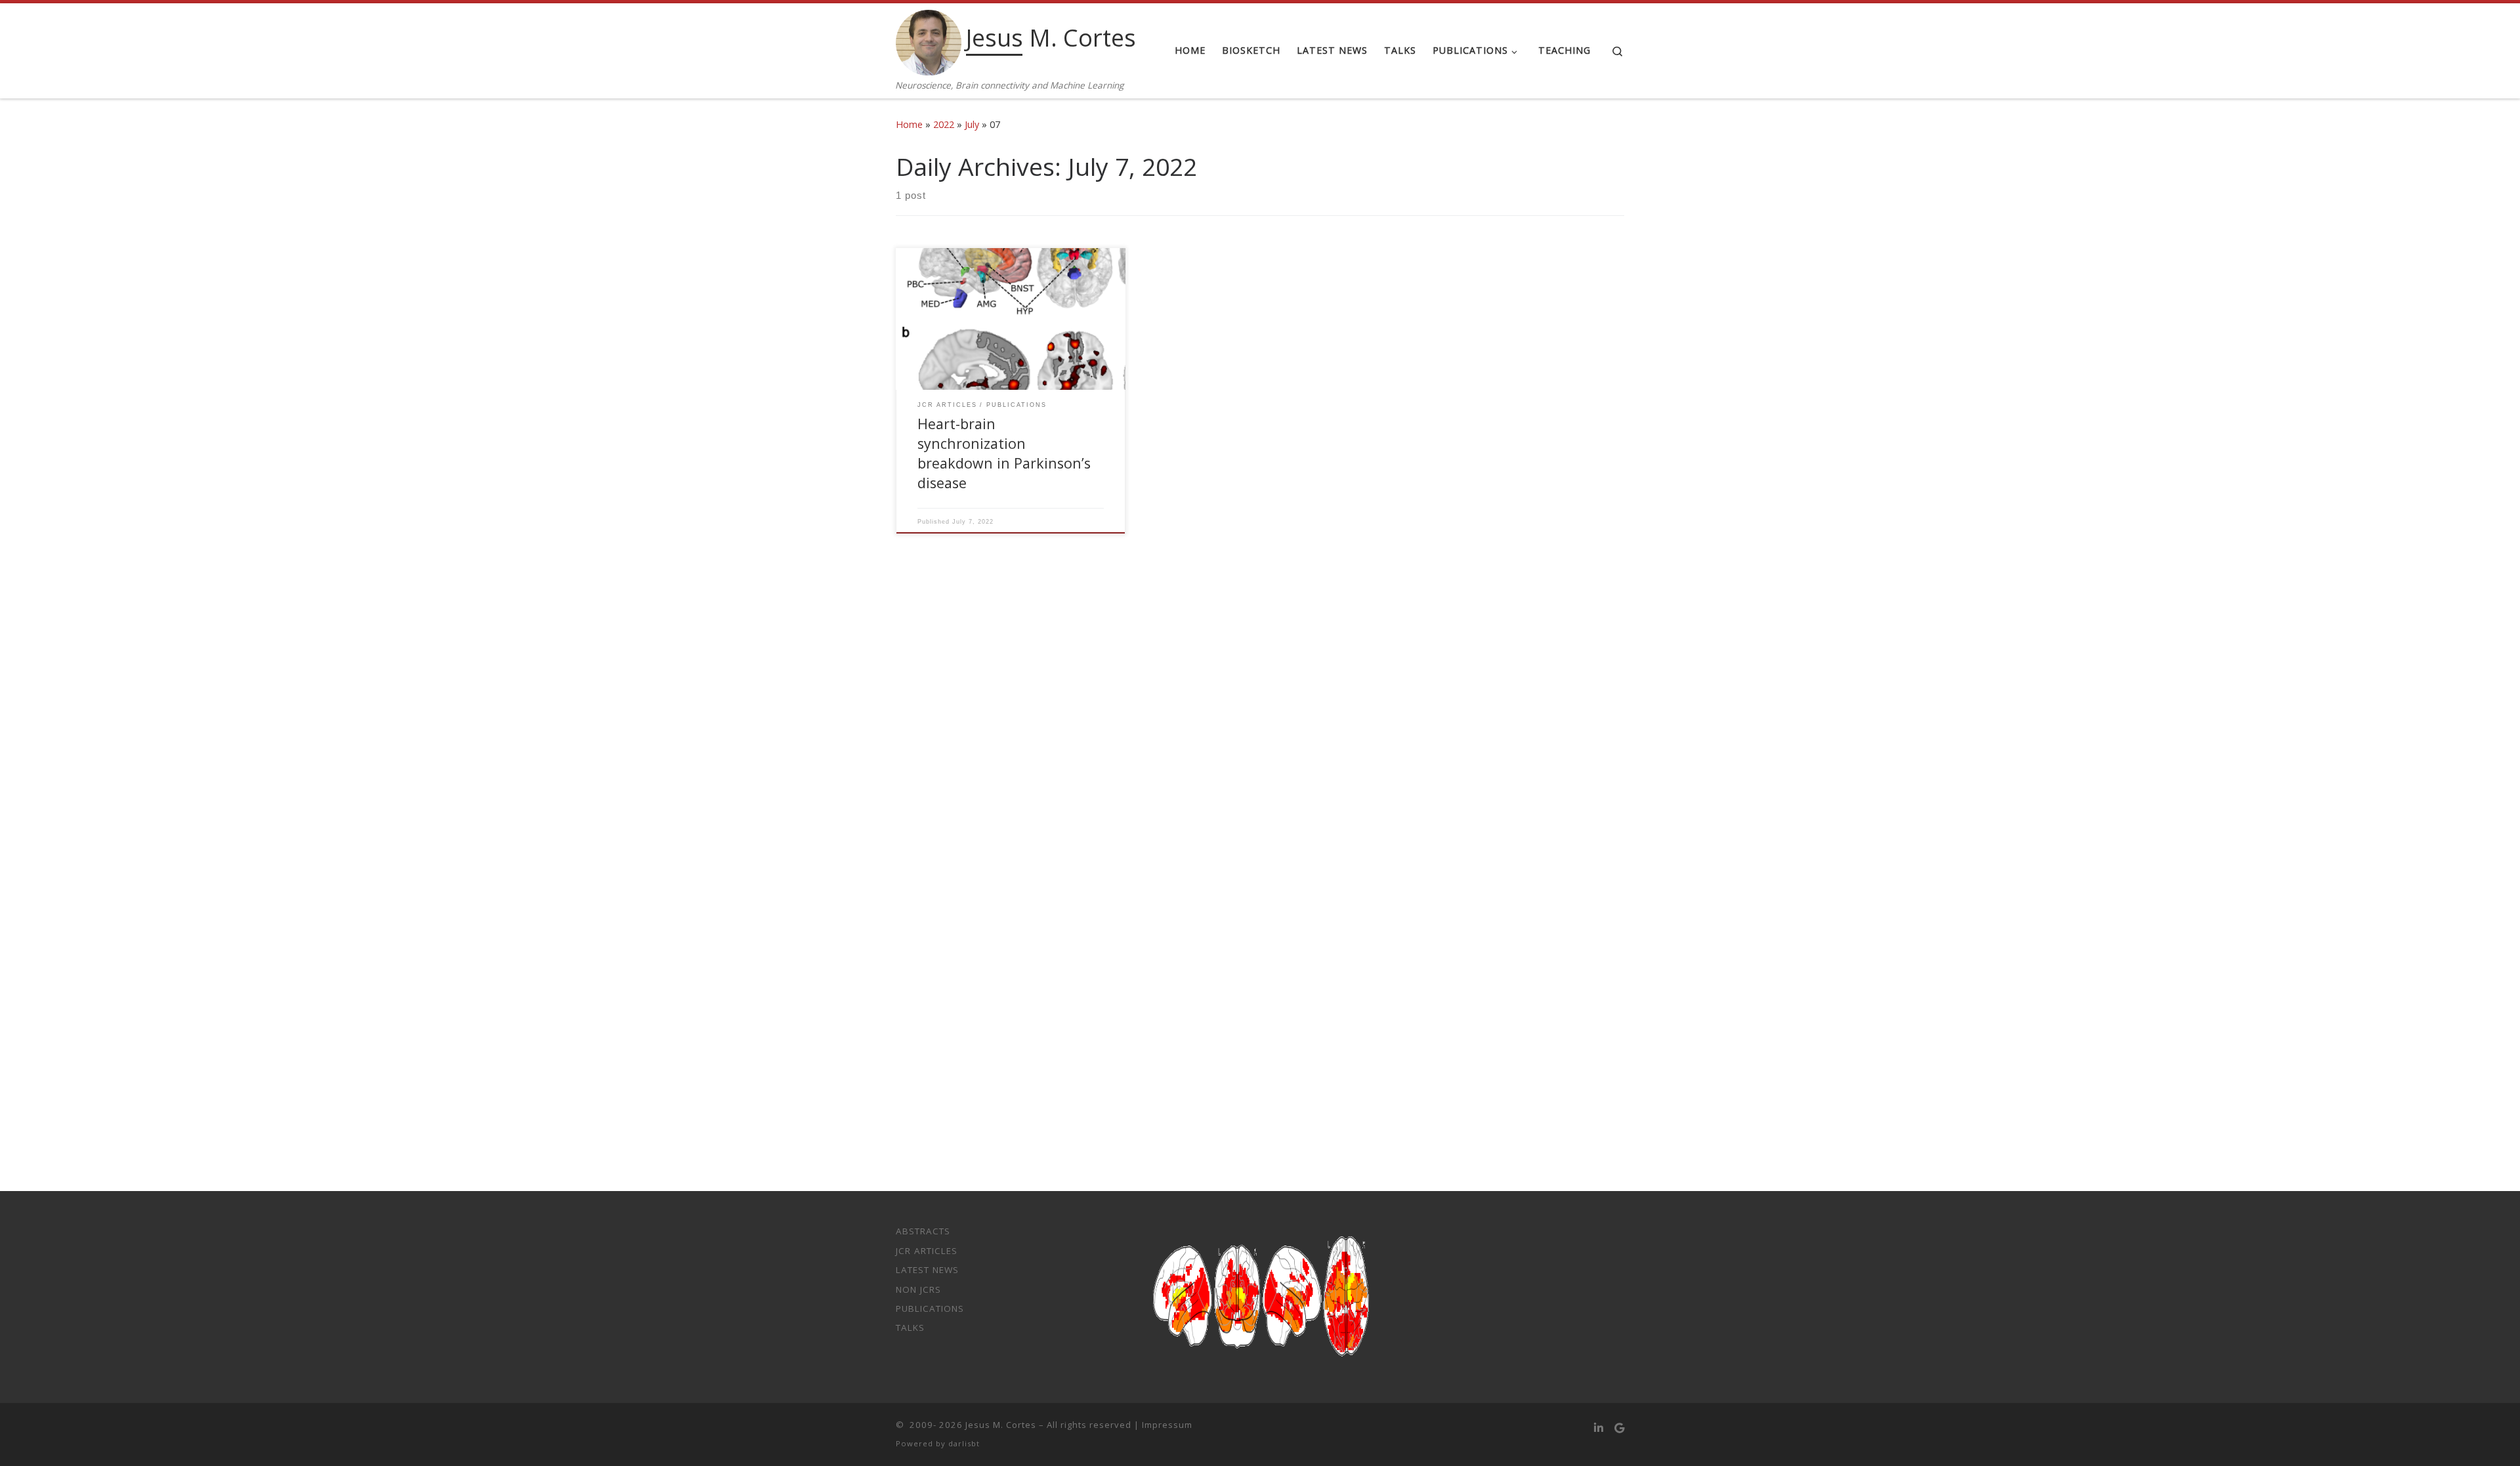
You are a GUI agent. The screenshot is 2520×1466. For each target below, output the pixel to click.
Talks (910, 1328)
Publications (930, 1309)
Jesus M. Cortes (1001, 1425)
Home (909, 124)
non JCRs (918, 1289)
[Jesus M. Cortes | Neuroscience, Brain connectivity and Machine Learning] (929, 40)
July (972, 124)
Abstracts (923, 1231)
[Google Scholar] (1619, 1428)
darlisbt (964, 1443)
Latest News (927, 1270)
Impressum (1167, 1425)
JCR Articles (927, 1251)
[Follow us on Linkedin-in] (1599, 1428)
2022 (944, 124)
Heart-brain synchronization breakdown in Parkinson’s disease (1004, 453)
